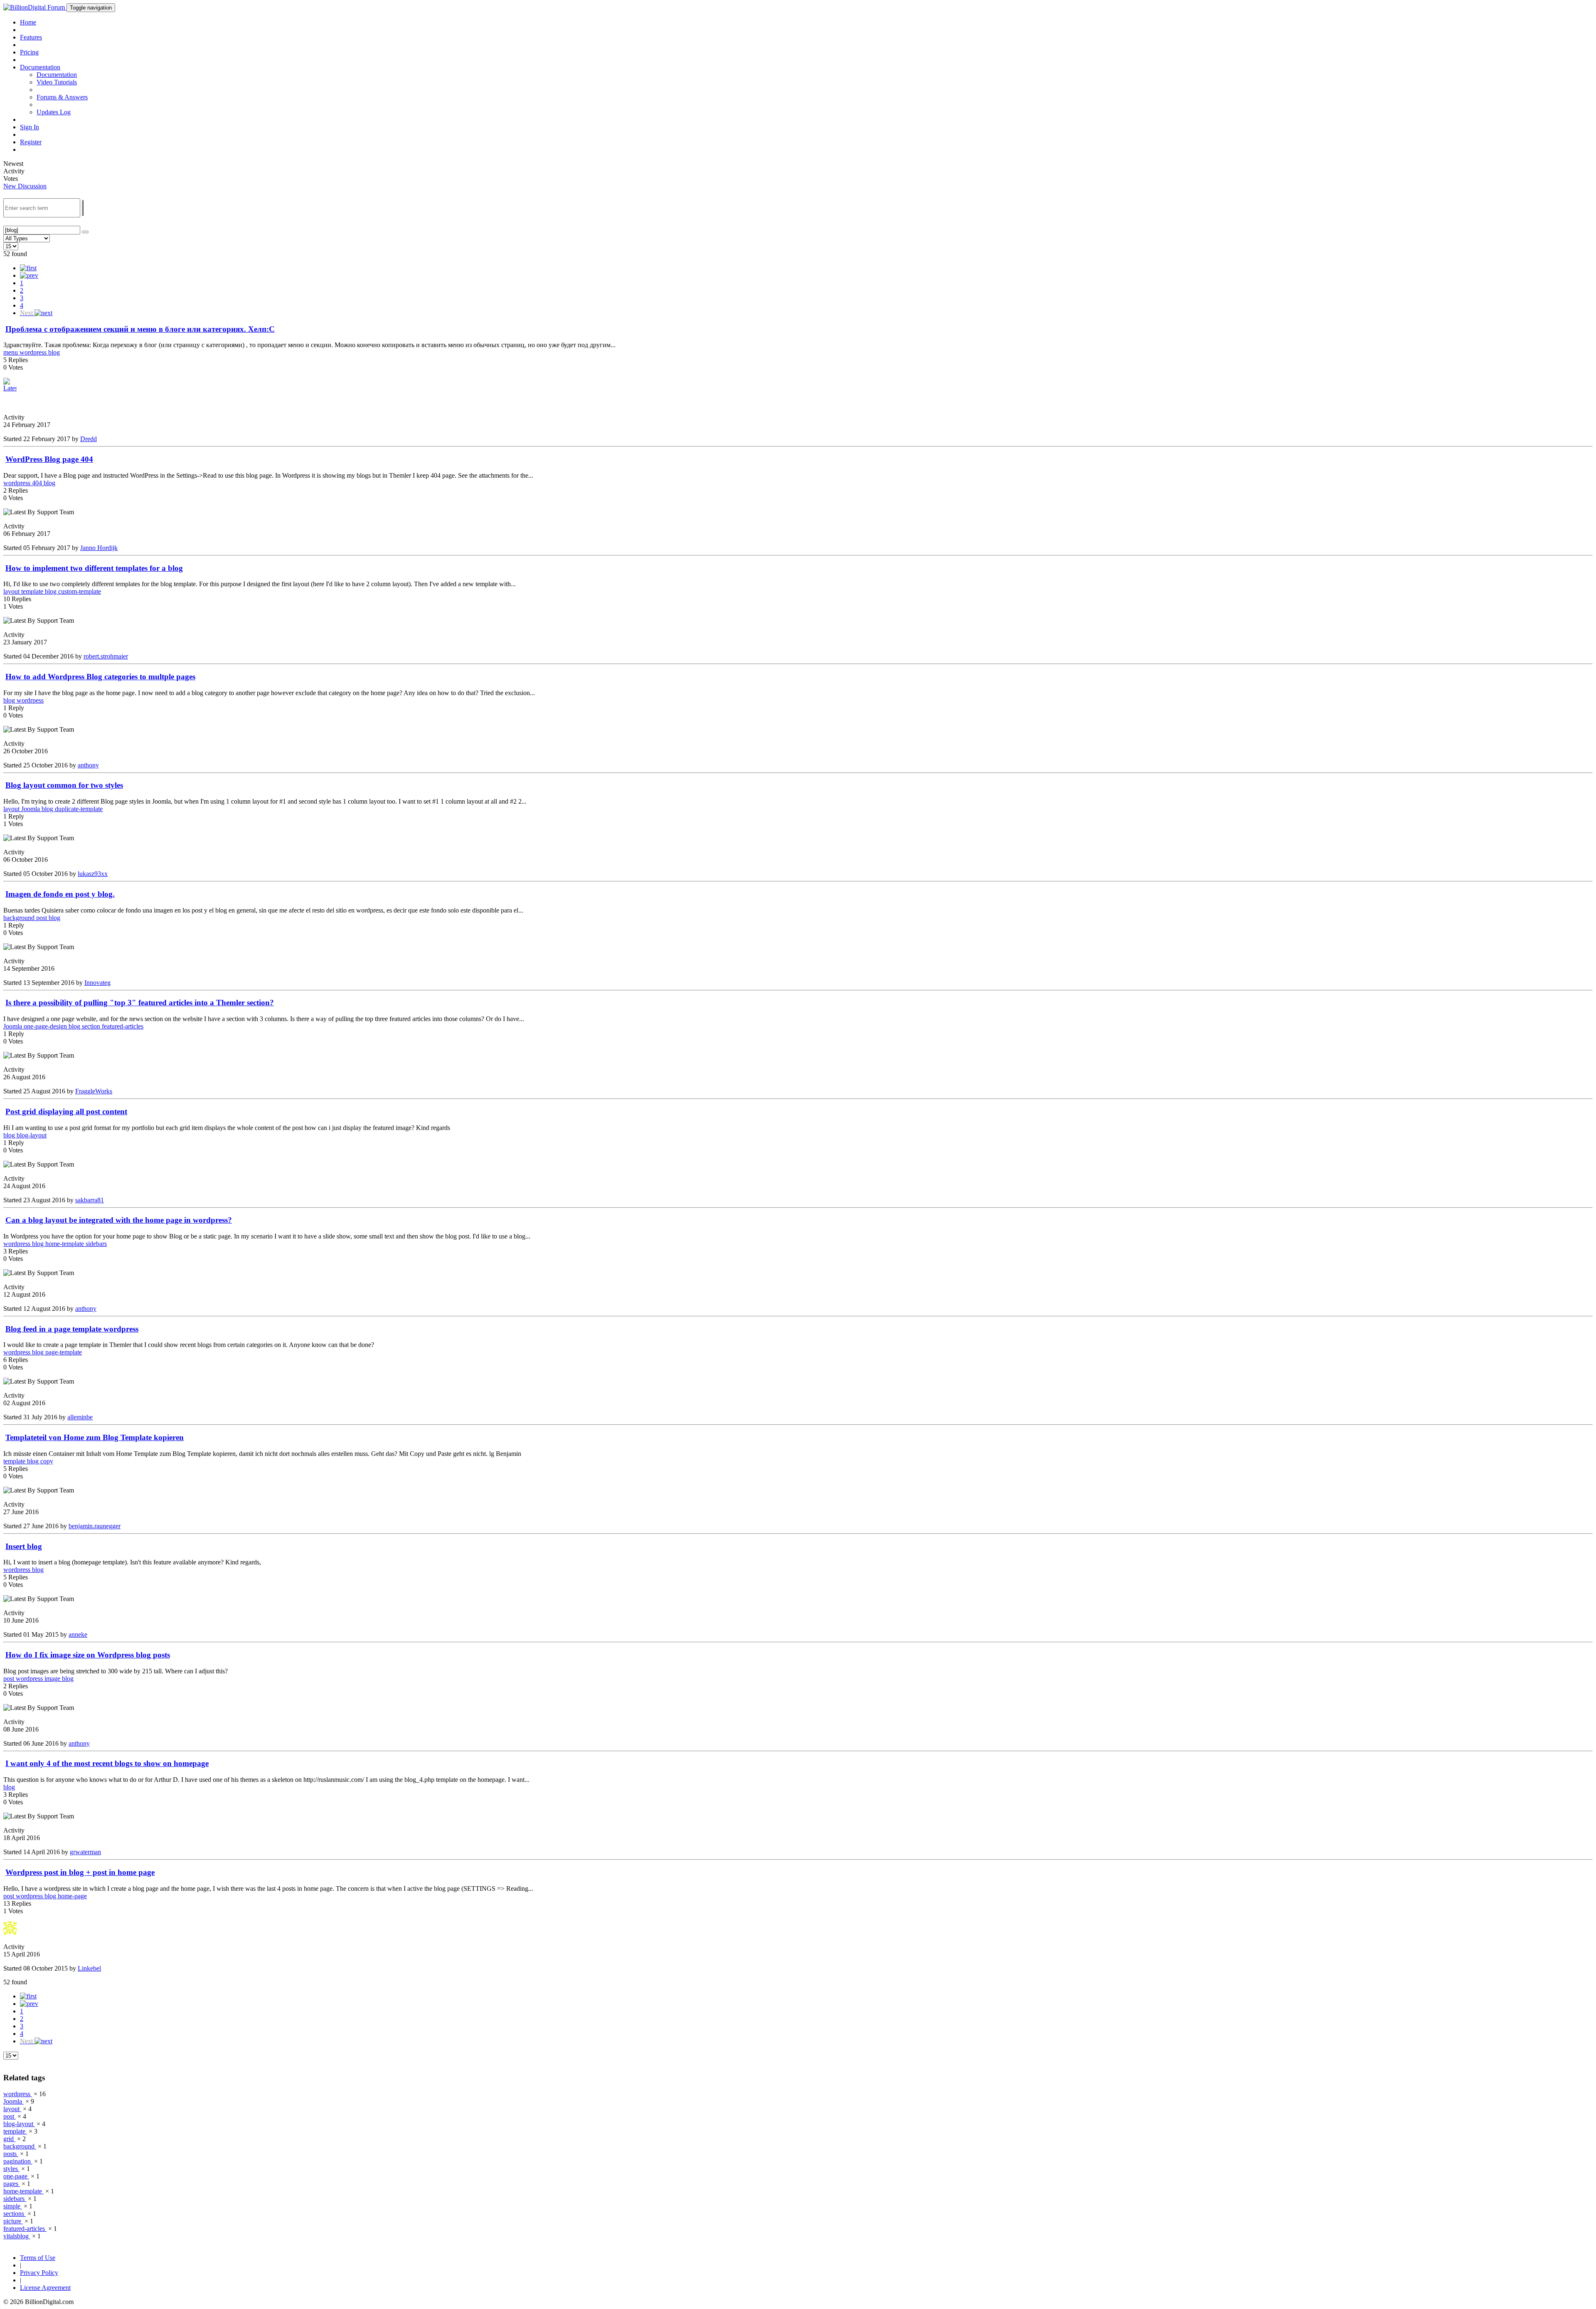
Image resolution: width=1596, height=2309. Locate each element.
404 (38, 483)
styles (11, 2169)
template (33, 591)
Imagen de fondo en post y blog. (60, 894)
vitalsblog (17, 2236)
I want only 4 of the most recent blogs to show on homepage (107, 1763)
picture (13, 2221)
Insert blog (24, 1546)
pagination (18, 2161)
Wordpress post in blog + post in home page (80, 1872)
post (42, 918)
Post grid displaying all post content (66, 1111)
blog (54, 352)
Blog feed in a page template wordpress (72, 1329)
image (53, 1679)
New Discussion (25, 186)
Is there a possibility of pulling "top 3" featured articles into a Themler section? (140, 1003)
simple (13, 2206)
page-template (64, 1352)
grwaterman (85, 1852)
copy (47, 1461)
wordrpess (30, 700)
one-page (16, 2176)
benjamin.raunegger (95, 1526)
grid (9, 2139)
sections (15, 2214)
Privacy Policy (39, 2273)
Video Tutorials (57, 82)
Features (31, 37)
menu (11, 352)
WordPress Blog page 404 (49, 459)
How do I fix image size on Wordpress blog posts (88, 1655)
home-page (72, 1896)
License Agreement (45, 2288)
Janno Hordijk (99, 548)
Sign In (30, 127)
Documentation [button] (40, 67)
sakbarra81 (90, 1200)
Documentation (57, 75)
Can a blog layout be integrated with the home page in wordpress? (119, 1220)
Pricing (29, 52)
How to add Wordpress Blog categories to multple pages (100, 677)
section (92, 1026)
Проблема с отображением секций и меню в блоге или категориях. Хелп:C (140, 329)
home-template (65, 1244)
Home (28, 22)
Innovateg (97, 983)
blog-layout (32, 1135)
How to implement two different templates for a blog (94, 568)
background (20, 918)
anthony (88, 765)
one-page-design (46, 1026)
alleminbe (80, 1417)
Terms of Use (38, 2258)
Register (31, 142)
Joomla (31, 809)
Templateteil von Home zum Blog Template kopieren (95, 1437)
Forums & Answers (62, 97)
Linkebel (89, 1968)
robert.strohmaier (106, 656)
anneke (78, 1634)
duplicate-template (79, 809)
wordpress (34, 352)
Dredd (89, 439)
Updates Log (54, 112)
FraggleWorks (94, 1091)
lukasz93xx (93, 874)
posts (11, 2154)
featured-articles (123, 1026)
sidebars (96, 1244)
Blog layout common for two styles (64, 785)
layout (12, 591)
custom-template (80, 591)
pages (12, 2184)
